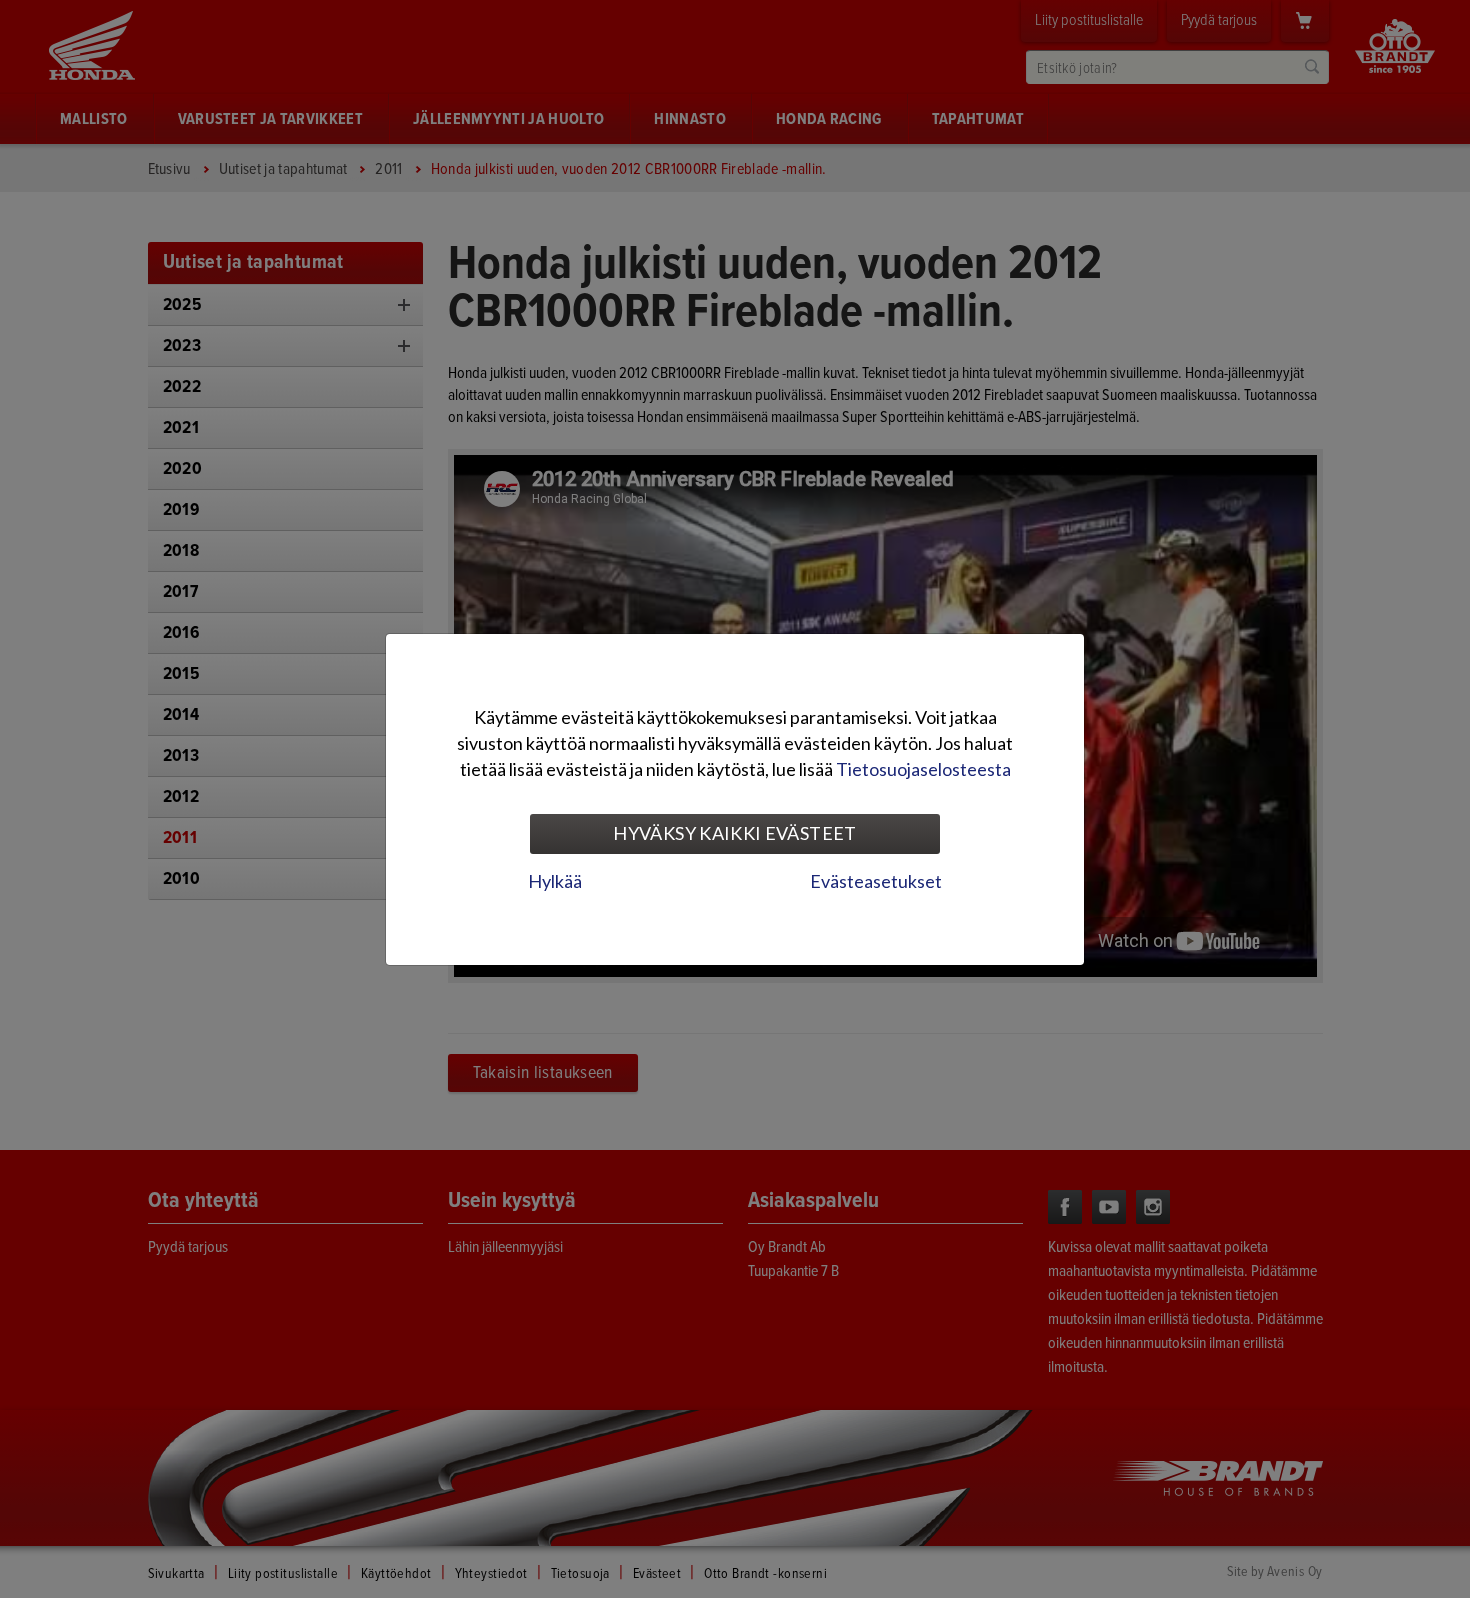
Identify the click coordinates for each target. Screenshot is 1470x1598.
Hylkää (555, 881)
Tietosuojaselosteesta (923, 769)
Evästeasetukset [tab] (876, 881)
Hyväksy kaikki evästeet (734, 833)
